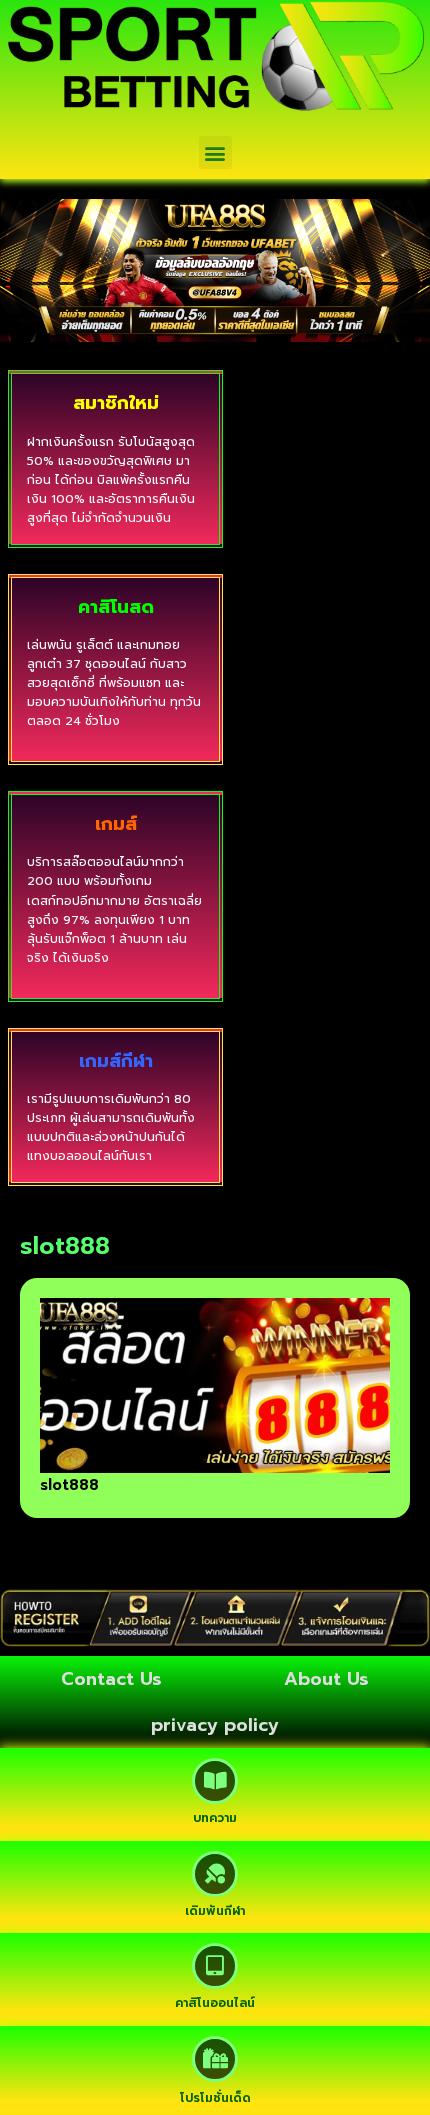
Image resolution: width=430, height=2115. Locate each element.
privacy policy (215, 1725)
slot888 (69, 1485)
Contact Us (111, 1679)
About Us (326, 1679)
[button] (215, 152)
